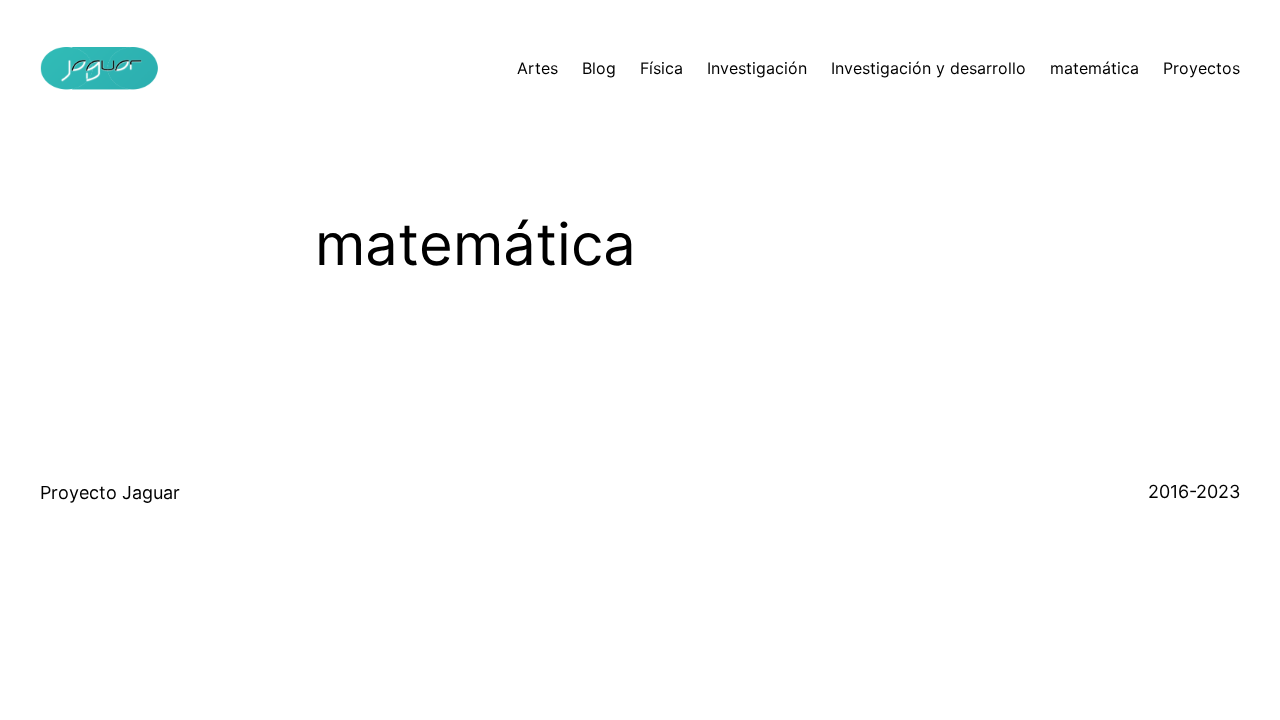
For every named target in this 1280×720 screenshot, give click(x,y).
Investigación (757, 68)
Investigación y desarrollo (928, 68)
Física (661, 68)
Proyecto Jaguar (110, 492)
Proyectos (1201, 68)
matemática (1094, 68)
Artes (537, 68)
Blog (599, 68)
